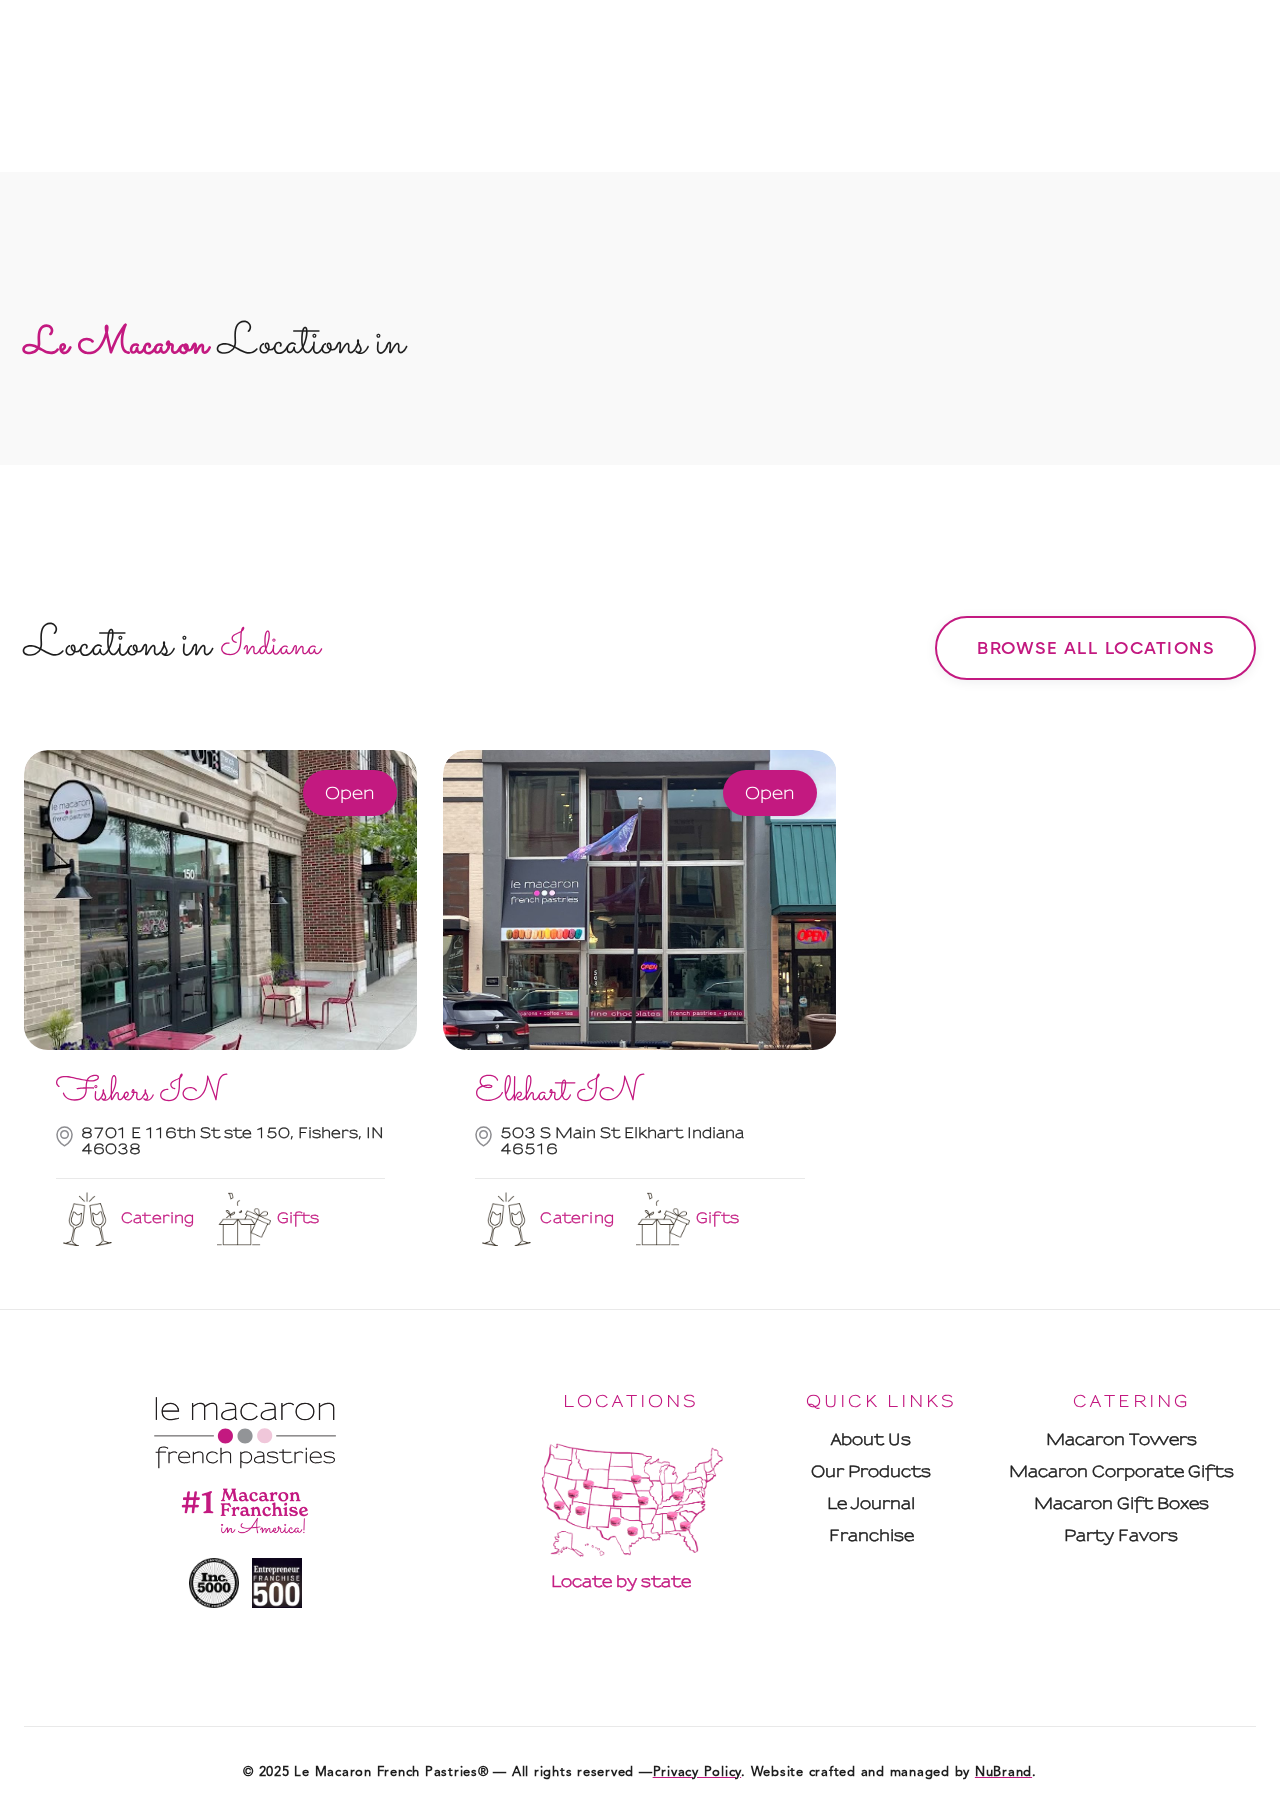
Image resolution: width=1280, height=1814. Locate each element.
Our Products (871, 1471)
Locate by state (621, 1581)
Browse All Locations (1095, 648)
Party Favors (1121, 1535)
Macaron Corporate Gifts (1121, 1471)
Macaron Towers (1121, 1439)
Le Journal (871, 1503)
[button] (881, 587)
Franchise (871, 1535)
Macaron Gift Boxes (1121, 1503)
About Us (871, 1439)
